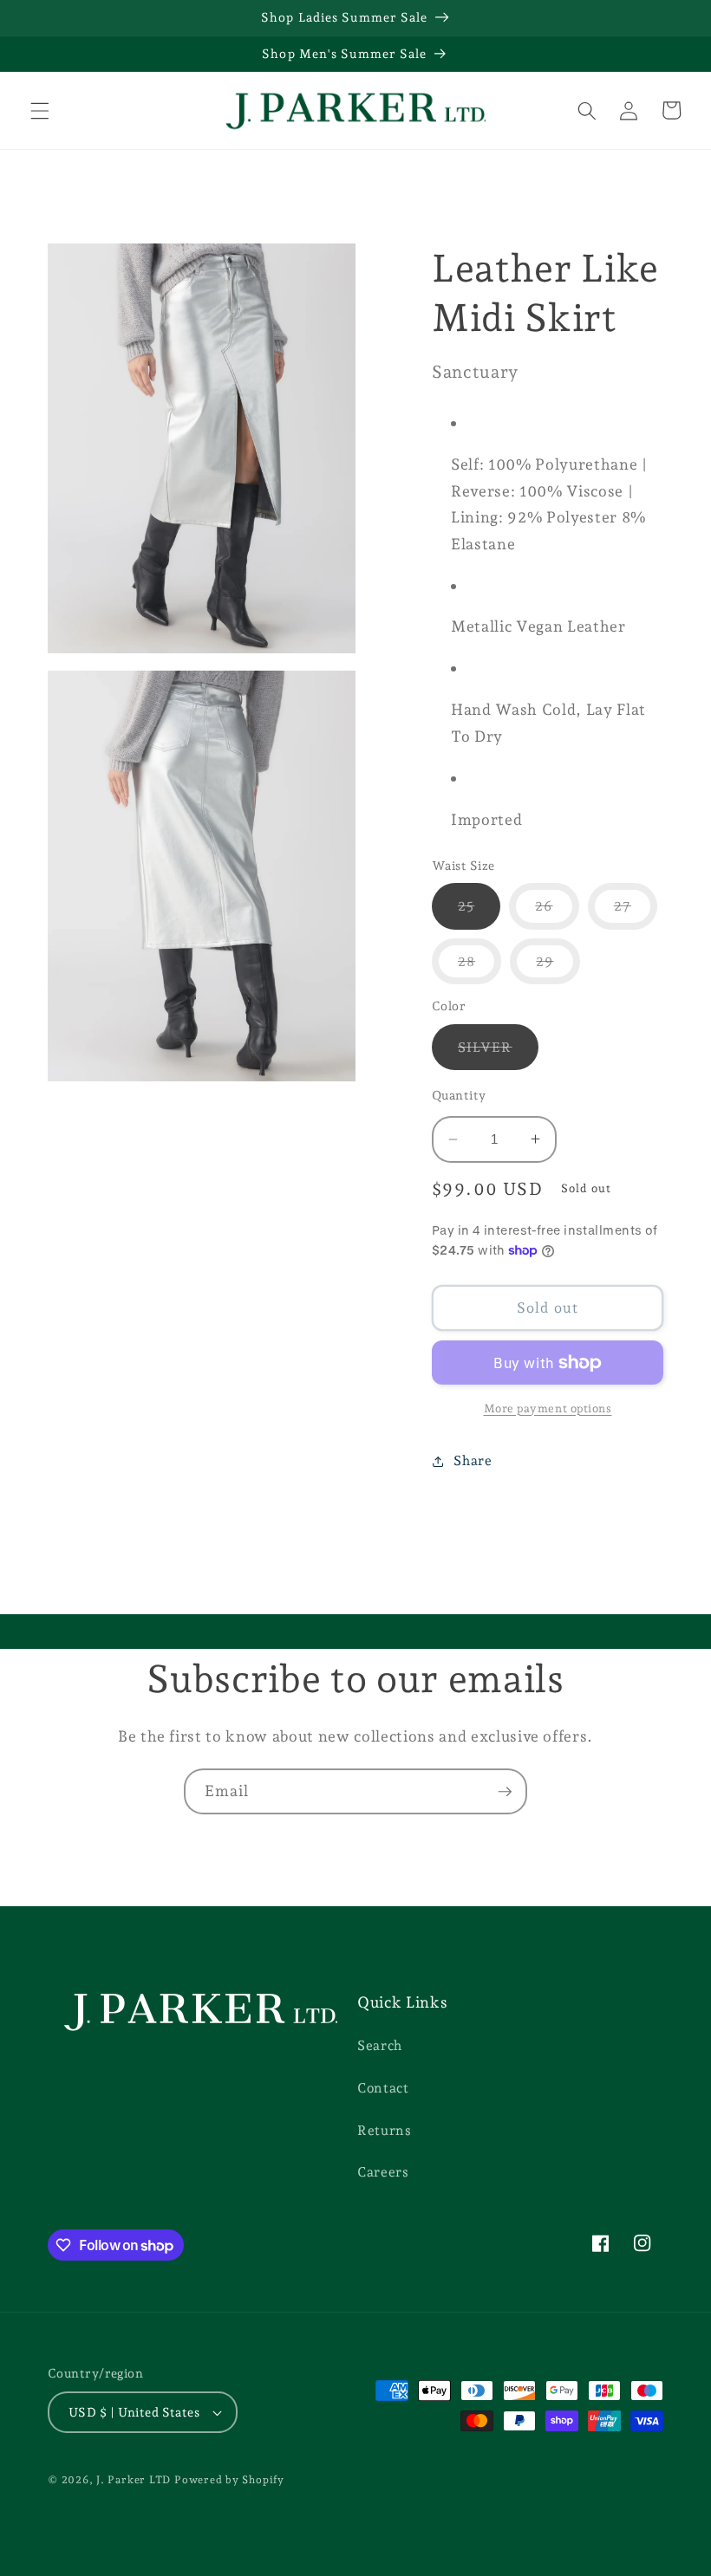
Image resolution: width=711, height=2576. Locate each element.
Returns (385, 2130)
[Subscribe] (505, 1792)
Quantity (459, 1095)
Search (380, 2045)
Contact (383, 2088)
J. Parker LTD (134, 2480)
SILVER (498, 1054)
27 (636, 913)
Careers (383, 2172)
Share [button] (473, 1460)
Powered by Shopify (229, 2480)
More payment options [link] (548, 1408)
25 (479, 913)
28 (479, 968)
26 (557, 913)
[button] (40, 110)
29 (558, 968)
